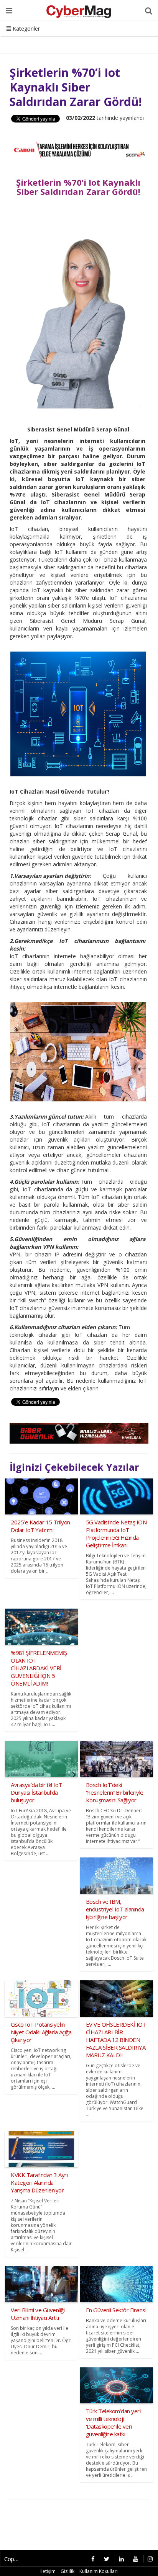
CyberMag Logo (104, 38)
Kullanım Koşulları (99, 2571)
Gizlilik (67, 2571)
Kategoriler (26, 29)
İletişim (64, 38)
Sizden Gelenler (25, 38)
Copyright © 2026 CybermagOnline (14, 2559)
